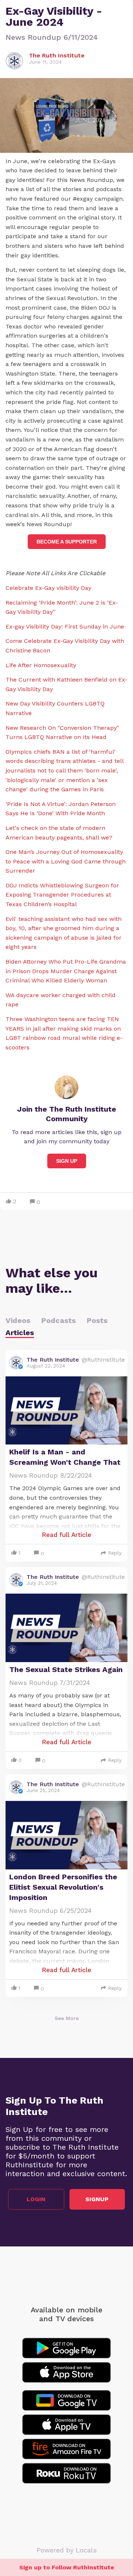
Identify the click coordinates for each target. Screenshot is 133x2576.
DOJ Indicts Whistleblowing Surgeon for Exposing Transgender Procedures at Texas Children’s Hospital (62, 895)
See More (67, 2018)
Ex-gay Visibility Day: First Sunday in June (65, 627)
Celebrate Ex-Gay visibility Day (48, 588)
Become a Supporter (67, 542)
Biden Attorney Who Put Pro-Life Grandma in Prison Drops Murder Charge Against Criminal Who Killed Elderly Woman (66, 971)
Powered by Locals (67, 2550)
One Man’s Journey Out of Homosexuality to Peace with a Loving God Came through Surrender (66, 861)
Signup (97, 2199)
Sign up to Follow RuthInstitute (67, 2567)
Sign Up (67, 1161)
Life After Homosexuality (41, 665)
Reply (115, 1553)
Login (36, 2199)
